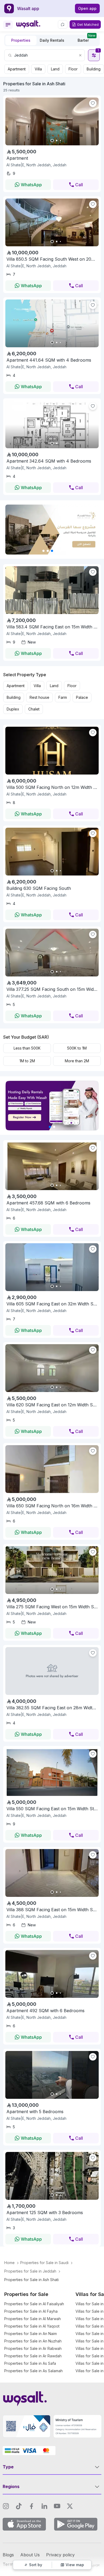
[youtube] (57, 2506)
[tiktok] (19, 2506)
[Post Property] (63, 24)
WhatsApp (31, 185)
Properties (21, 40)
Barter (87, 39)
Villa (38, 69)
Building (94, 69)
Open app (87, 8)
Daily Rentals (52, 40)
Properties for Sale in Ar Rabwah (33, 2348)
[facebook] (31, 2506)
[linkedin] (44, 2506)
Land (55, 69)
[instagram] (6, 2506)
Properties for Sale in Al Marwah (33, 2319)
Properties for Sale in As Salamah (33, 2371)
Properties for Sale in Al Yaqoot (32, 2326)
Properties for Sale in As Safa (30, 2363)
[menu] (8, 25)
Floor (73, 69)
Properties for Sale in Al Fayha (31, 2311)
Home (9, 2263)
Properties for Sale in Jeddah (30, 2271)
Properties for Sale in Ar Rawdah (33, 2356)
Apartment (17, 69)
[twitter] (70, 2506)
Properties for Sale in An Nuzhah (33, 2341)
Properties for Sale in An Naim (31, 2334)
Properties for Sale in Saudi (44, 2263)
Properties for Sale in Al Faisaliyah (34, 2304)
